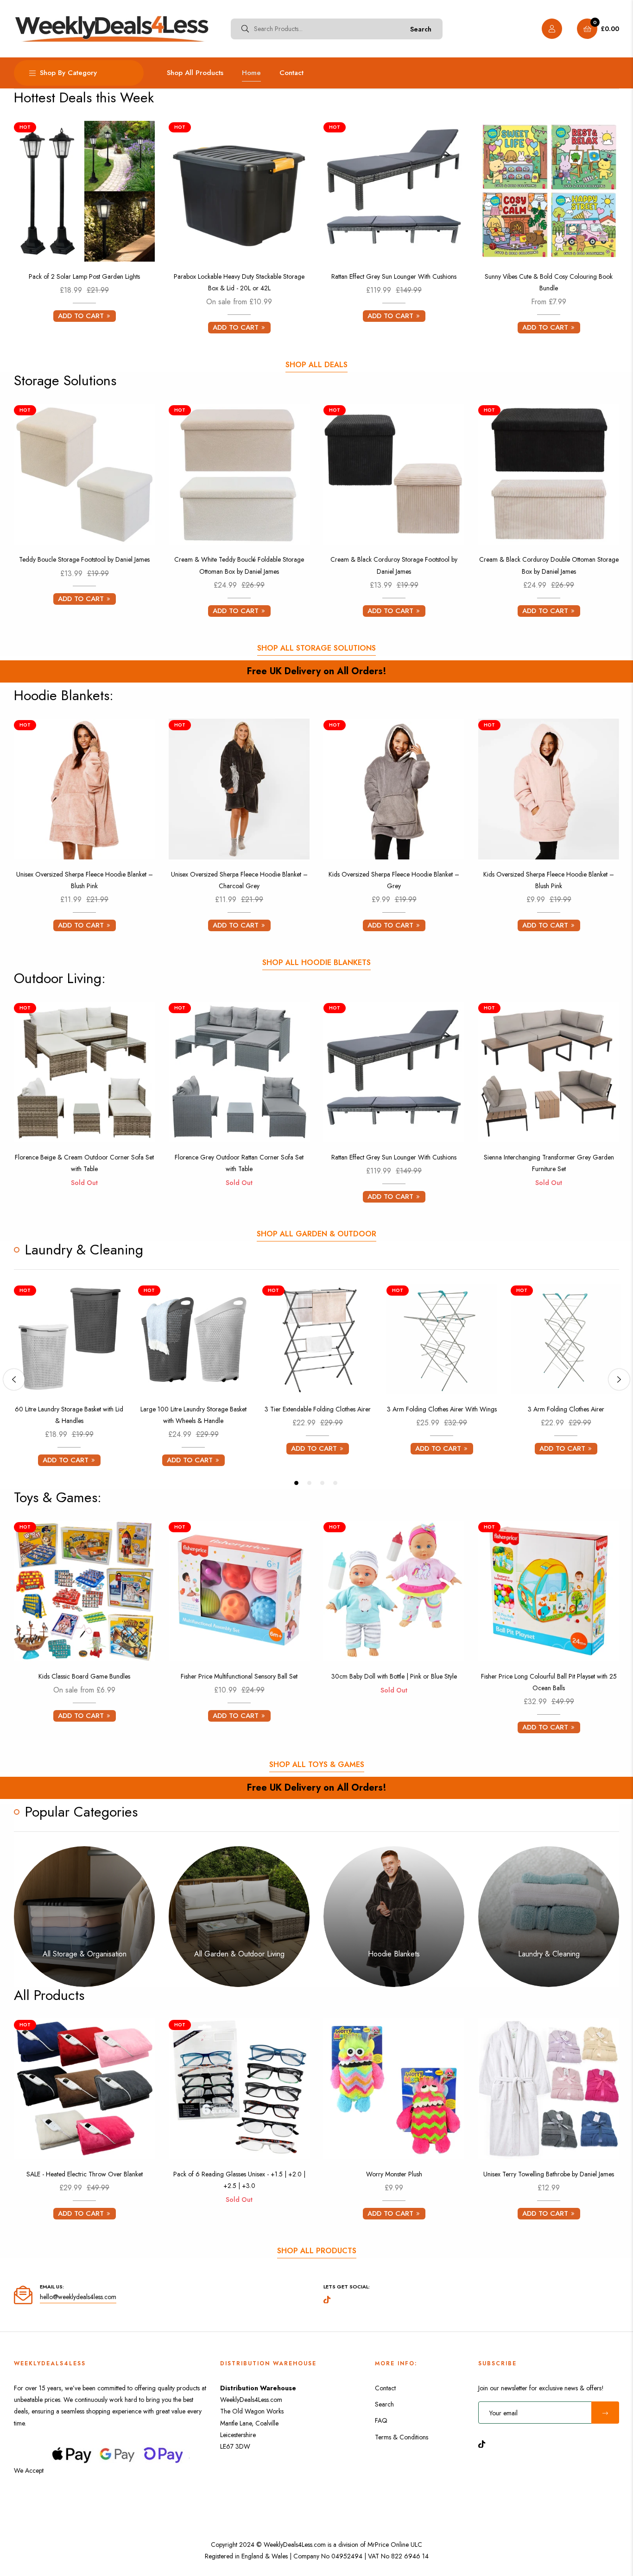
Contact (385, 2388)
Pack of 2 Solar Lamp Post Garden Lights (84, 276)
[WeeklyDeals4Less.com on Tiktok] (484, 2443)
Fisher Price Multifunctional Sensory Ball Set (239, 1676)
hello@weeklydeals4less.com (78, 2297)
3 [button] (322, 1483)
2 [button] (309, 1483)
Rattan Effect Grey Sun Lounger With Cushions (394, 276)
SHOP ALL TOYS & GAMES (317, 1764)
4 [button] (335, 1483)
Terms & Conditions (402, 2437)
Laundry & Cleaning (549, 1954)
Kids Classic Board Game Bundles (84, 1676)
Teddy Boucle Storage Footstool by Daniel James (84, 559)
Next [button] (619, 1379)
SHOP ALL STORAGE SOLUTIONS (316, 648)
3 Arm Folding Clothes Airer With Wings (442, 1409)
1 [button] (296, 1483)
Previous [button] (14, 1379)
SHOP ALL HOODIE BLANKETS (316, 962)
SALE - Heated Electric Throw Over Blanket (85, 2174)
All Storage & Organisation (85, 1954)
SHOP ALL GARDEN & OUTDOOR (316, 1234)
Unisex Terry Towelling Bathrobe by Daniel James (549, 2174)
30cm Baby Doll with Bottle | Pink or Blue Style (394, 1676)
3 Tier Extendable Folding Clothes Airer (318, 1409)
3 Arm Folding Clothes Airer (566, 1409)
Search (421, 29)
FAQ (381, 2420)
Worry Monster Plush (394, 2174)
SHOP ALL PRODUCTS (317, 2251)
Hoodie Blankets (394, 1954)
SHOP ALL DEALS (316, 365)
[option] (69, 1380)
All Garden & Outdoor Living (239, 1954)
